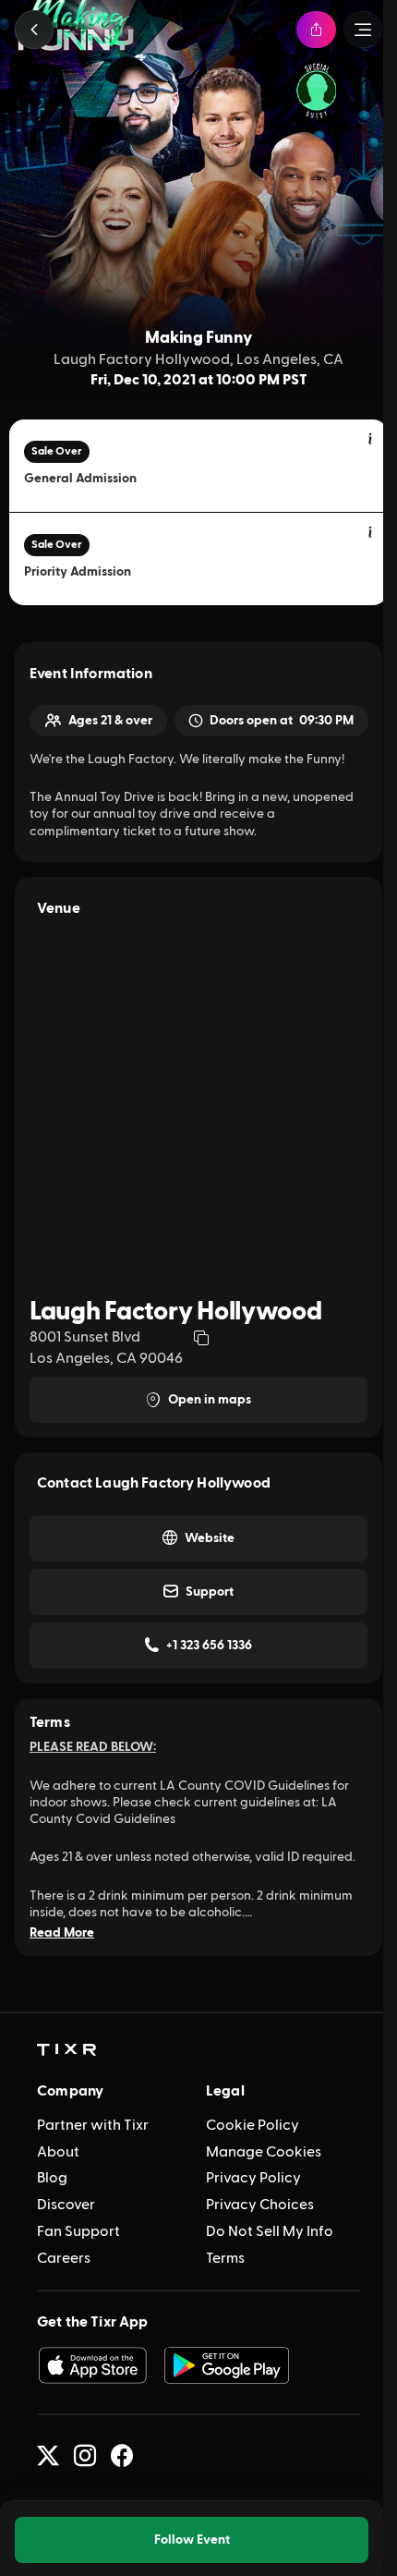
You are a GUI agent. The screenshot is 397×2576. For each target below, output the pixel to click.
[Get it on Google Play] (227, 2365)
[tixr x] (48, 2456)
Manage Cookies (264, 2152)
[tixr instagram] (85, 2456)
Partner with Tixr (93, 2125)
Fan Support (78, 2231)
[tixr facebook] (122, 2456)
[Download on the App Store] (92, 2365)
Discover (66, 2205)
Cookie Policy (253, 2125)
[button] (34, 30)
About (58, 2152)
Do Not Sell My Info (270, 2231)
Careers (64, 2258)
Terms (225, 2258)
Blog (52, 2178)
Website (210, 1538)
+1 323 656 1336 (209, 1646)
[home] (66, 2050)
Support (210, 1592)
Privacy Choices (260, 2205)
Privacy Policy (253, 2178)
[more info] (371, 440)
